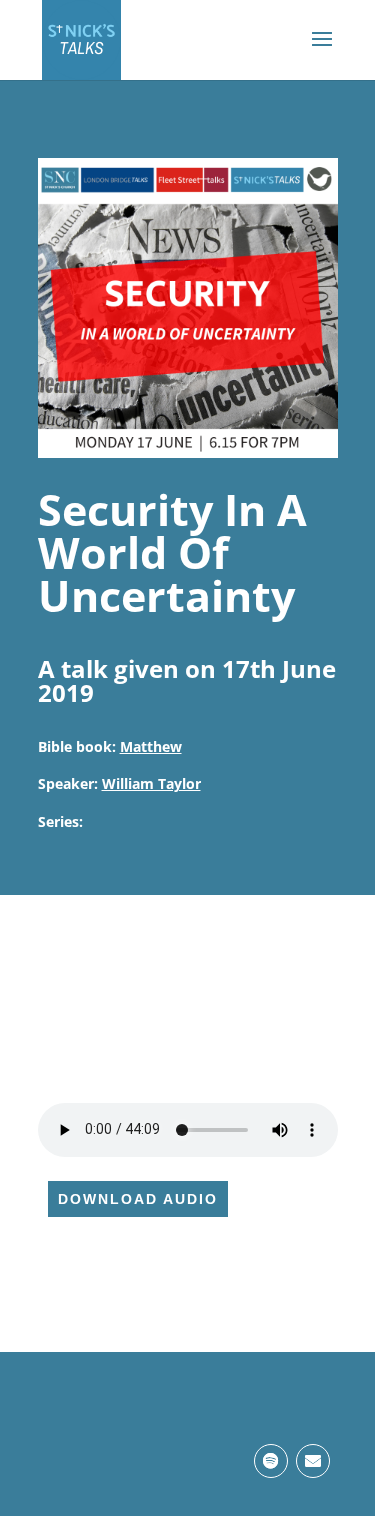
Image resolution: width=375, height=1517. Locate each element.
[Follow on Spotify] (271, 1461)
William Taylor (151, 783)
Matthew (151, 746)
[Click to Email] (313, 1461)
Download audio (138, 1199)
